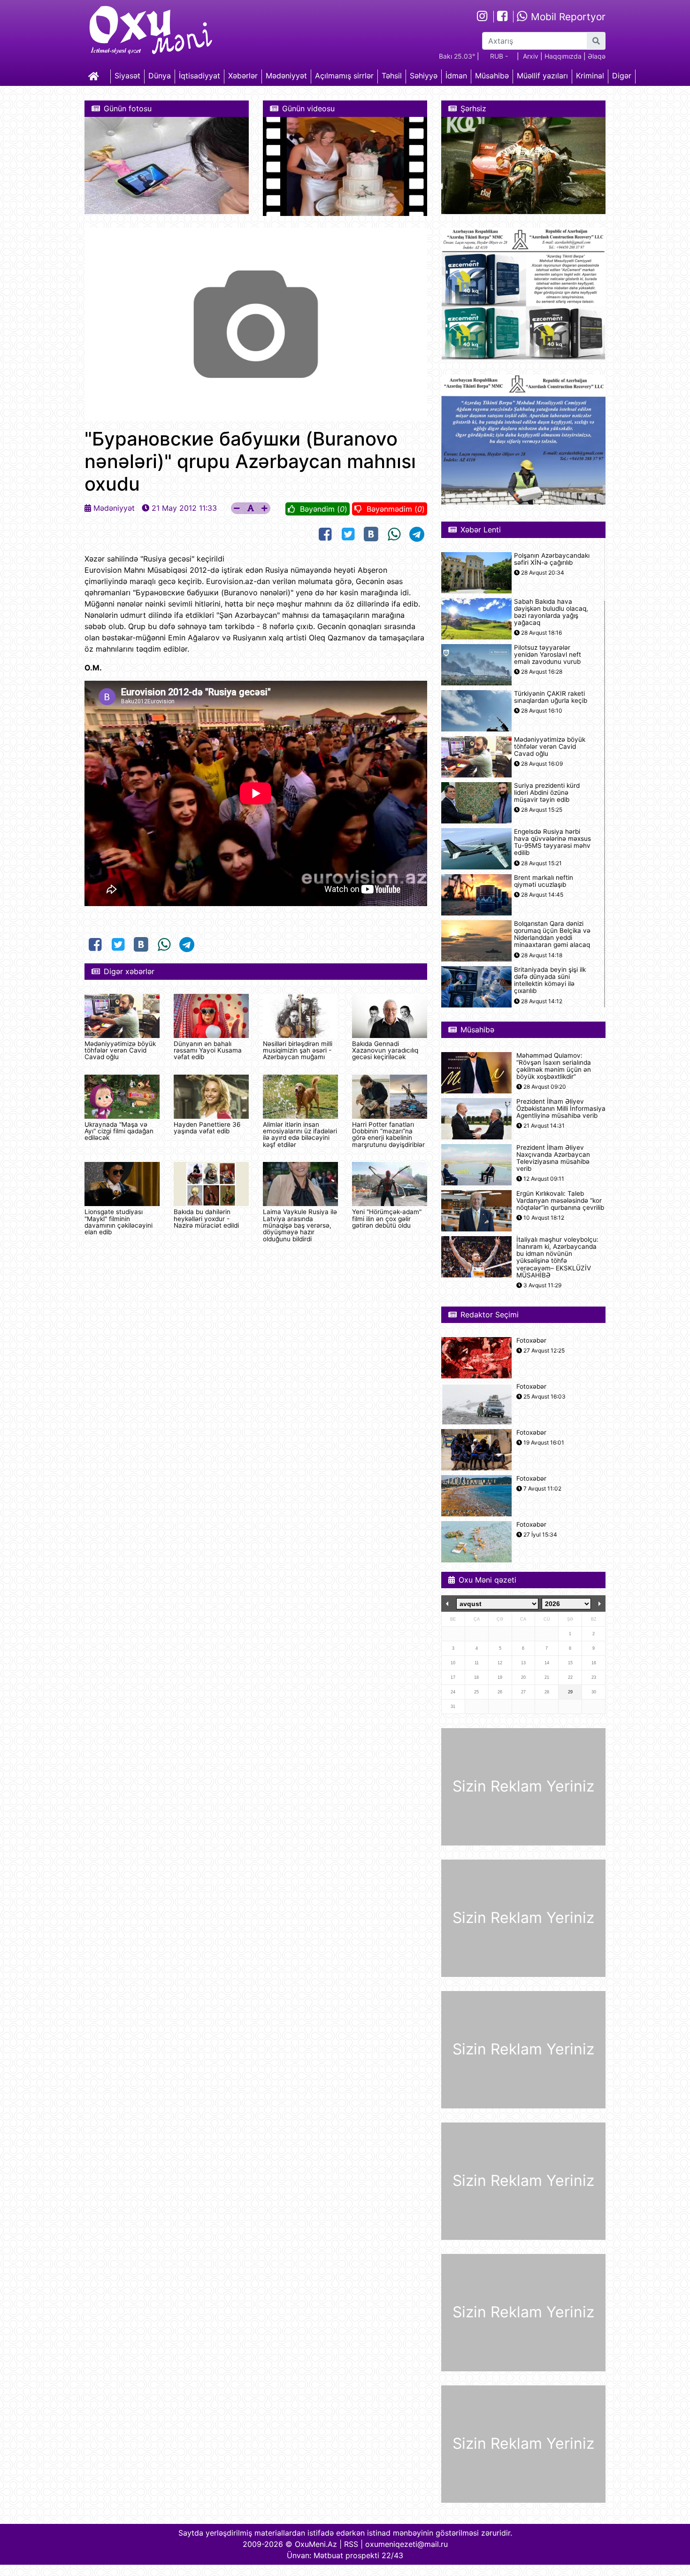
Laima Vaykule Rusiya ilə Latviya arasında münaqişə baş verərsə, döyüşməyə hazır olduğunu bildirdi (300, 1225)
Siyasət (127, 76)
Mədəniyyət (286, 76)
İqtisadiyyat (199, 76)
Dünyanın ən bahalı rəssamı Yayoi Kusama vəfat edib (208, 1050)
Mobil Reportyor (567, 17)
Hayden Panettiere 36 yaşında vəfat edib (207, 1128)
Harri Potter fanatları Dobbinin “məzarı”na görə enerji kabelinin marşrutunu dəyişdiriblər (388, 1134)
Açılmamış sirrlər (344, 76)
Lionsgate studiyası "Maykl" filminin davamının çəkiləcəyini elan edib (119, 1222)
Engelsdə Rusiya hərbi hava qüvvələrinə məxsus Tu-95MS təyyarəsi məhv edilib (552, 842)
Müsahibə (492, 76)
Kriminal (590, 76)
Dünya (160, 76)
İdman (456, 76)
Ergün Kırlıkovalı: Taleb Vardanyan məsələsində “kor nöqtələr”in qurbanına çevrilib (560, 1201)
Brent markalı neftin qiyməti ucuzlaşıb (544, 881)
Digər (622, 76)
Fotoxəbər (531, 1341)
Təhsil (392, 76)
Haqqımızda (563, 56)
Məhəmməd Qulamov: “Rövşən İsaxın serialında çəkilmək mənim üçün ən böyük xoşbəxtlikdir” (554, 1066)
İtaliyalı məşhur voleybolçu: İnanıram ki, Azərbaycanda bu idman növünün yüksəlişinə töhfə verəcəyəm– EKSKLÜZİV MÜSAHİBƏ (557, 1257)
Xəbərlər (243, 76)
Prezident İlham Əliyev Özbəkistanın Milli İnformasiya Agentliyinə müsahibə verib (561, 1109)
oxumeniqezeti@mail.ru (406, 2544)
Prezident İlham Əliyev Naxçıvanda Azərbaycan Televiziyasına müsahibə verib (553, 1158)
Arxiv (531, 56)
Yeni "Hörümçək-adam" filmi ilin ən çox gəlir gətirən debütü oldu (387, 1219)
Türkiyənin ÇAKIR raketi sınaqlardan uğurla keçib (551, 697)
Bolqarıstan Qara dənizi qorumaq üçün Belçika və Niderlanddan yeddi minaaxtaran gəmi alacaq (552, 934)
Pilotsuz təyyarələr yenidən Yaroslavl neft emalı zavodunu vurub (548, 655)
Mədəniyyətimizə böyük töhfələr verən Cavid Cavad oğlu (120, 1050)
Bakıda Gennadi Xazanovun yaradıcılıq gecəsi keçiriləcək (385, 1050)
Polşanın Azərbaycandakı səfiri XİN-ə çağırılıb (552, 559)
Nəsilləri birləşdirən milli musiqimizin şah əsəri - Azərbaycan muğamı (298, 1050)
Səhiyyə (424, 76)
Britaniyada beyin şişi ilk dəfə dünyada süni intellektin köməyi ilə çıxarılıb (550, 980)
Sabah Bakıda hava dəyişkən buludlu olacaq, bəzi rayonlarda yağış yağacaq (551, 612)
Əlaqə (597, 56)
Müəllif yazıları (542, 76)
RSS (351, 2544)
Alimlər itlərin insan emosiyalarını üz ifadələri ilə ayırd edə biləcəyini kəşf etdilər (300, 1134)
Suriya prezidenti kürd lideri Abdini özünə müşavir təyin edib (547, 793)
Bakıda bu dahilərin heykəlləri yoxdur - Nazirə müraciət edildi (206, 1219)
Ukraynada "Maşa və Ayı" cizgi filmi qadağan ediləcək (119, 1131)
